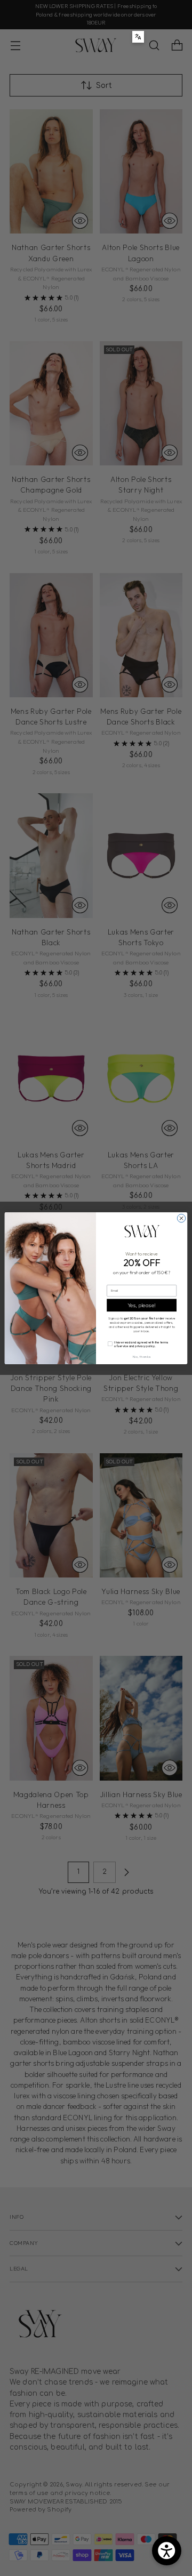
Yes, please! (142, 1305)
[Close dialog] (181, 1218)
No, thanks (142, 1356)
